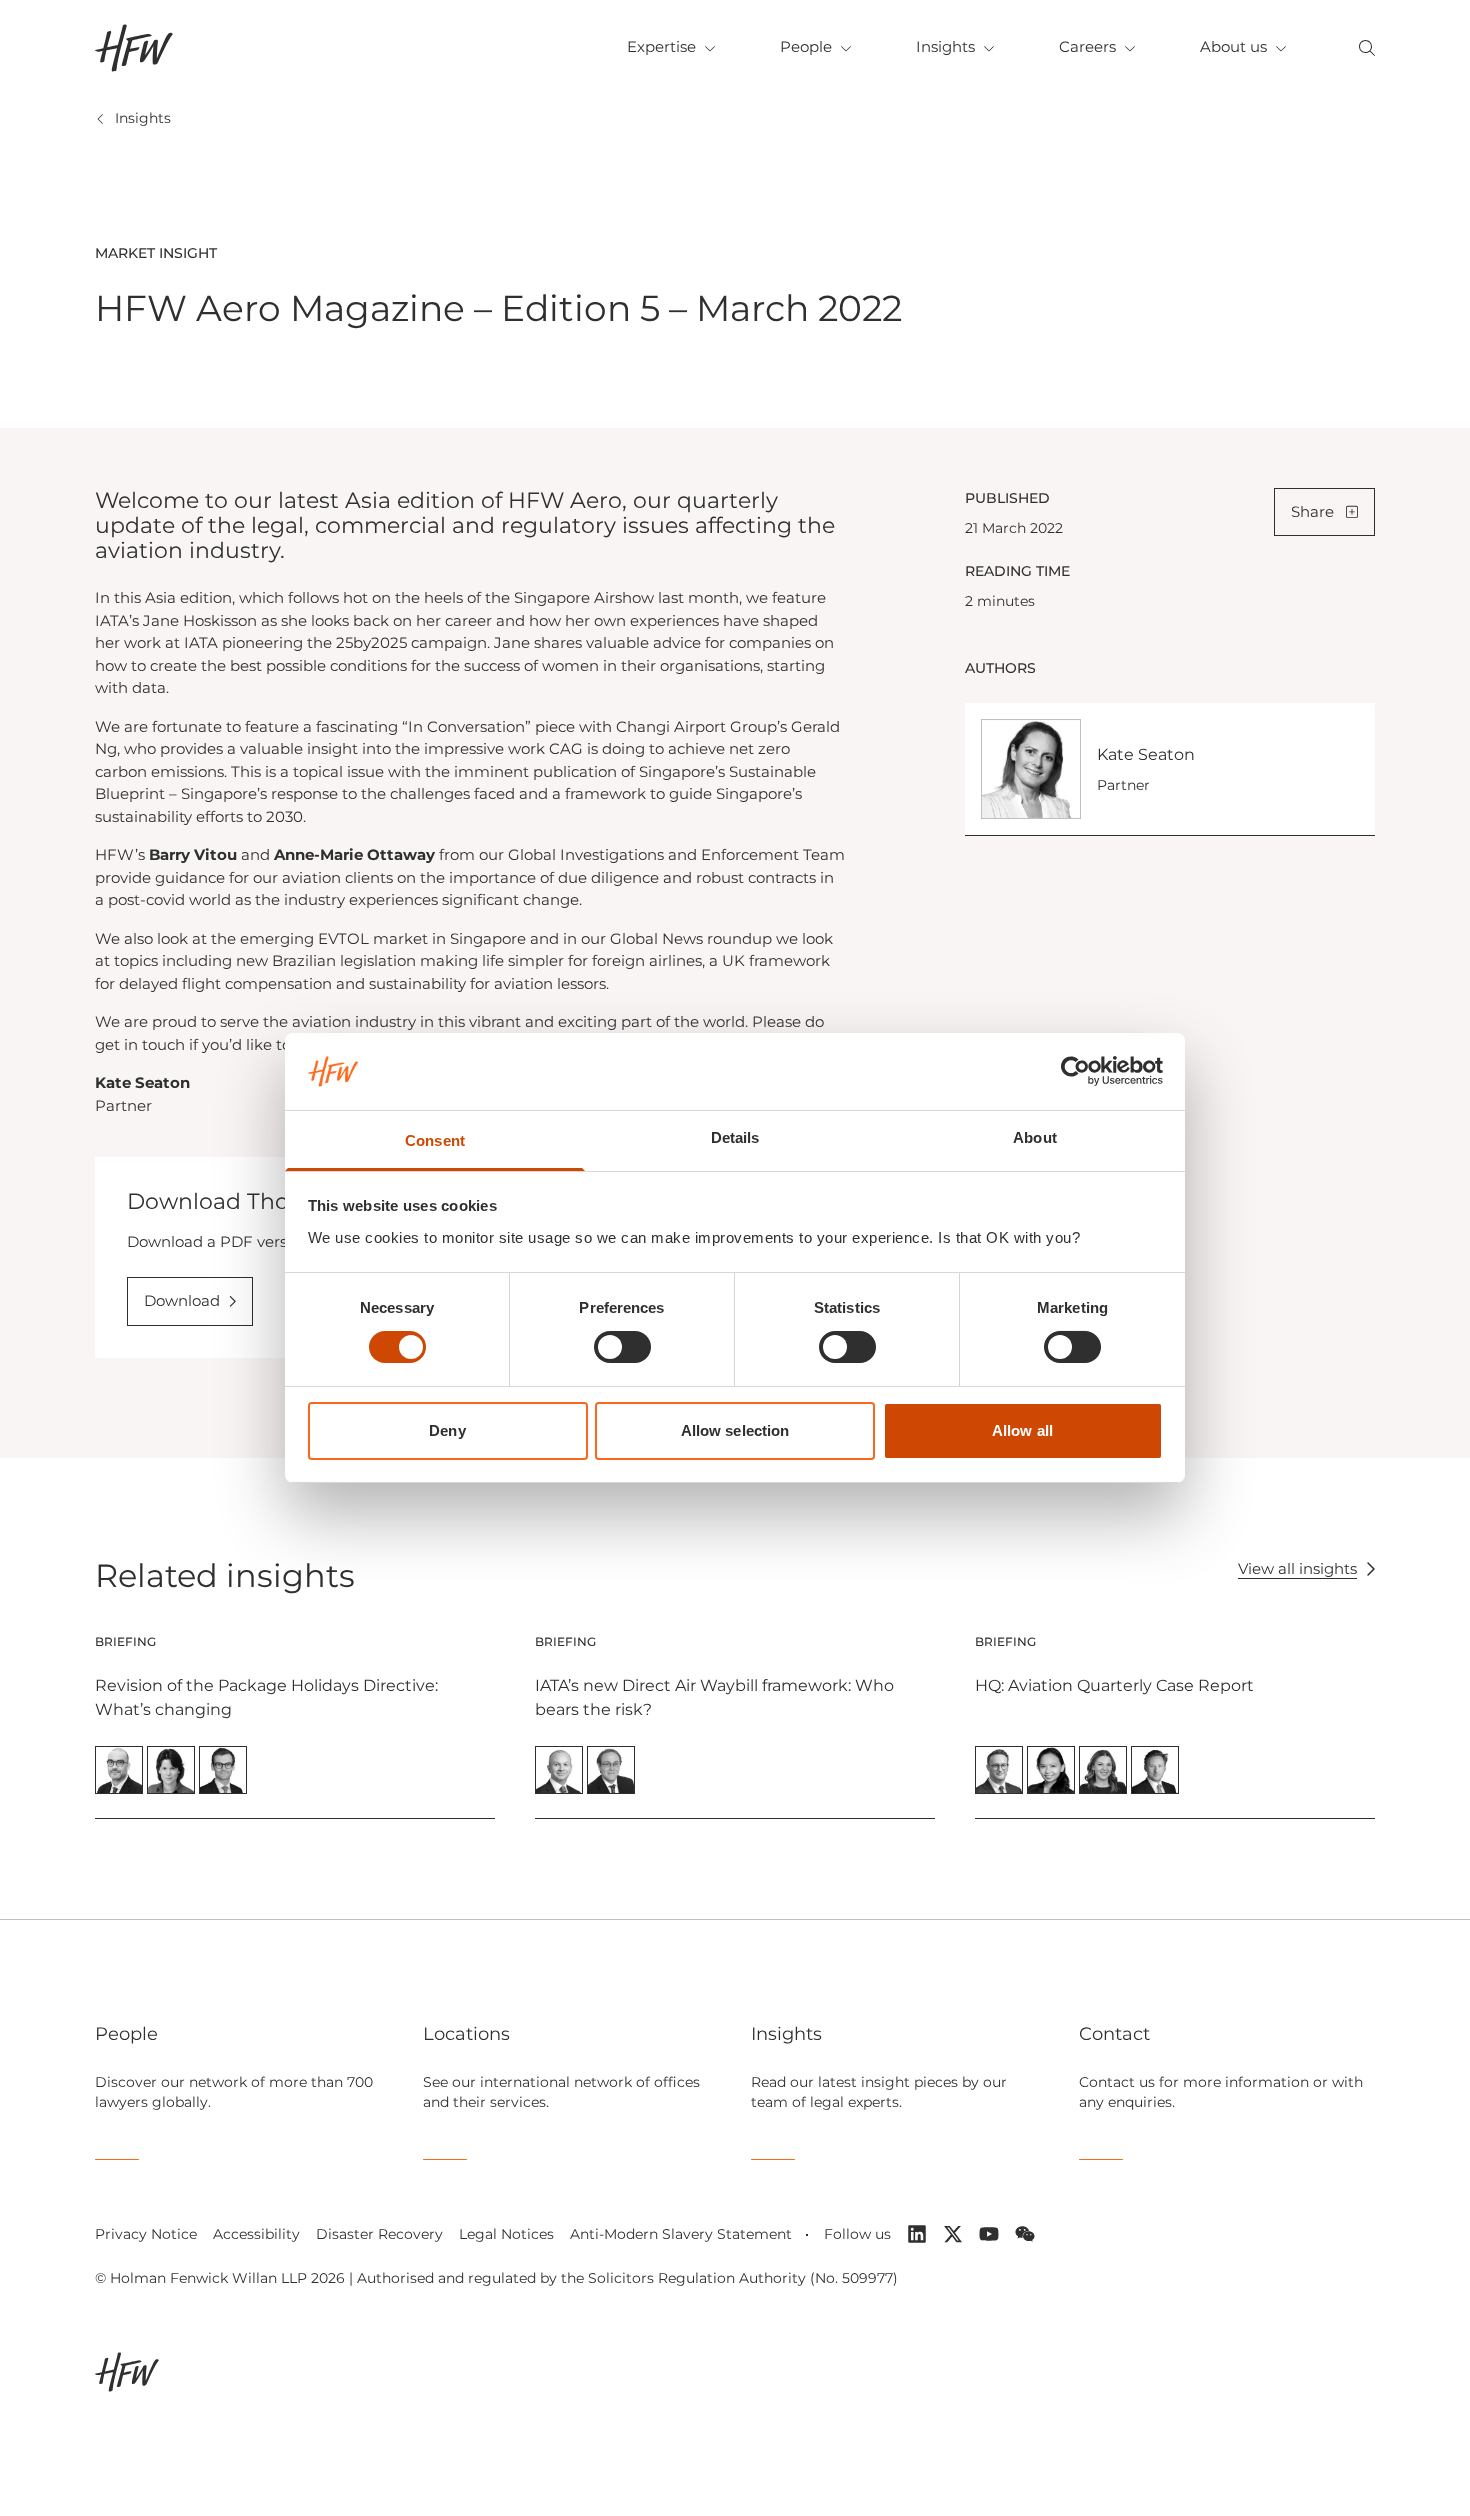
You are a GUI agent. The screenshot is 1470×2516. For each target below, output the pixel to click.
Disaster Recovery (379, 2234)
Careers (1087, 46)
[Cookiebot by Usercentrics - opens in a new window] (1075, 1071)
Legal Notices (506, 2234)
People (806, 46)
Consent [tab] (435, 1140)
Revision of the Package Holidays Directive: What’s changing (266, 1697)
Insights (945, 46)
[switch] (622, 1347)
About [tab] (1035, 1137)
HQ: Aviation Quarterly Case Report (1114, 1685)
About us (1233, 46)
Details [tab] (735, 1137)
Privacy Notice (146, 2234)
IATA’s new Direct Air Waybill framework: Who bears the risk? (714, 1697)
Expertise (661, 46)
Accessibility (256, 2234)
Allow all (1022, 1430)
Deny (447, 1430)
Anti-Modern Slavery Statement (681, 2234)
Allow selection (735, 1430)
